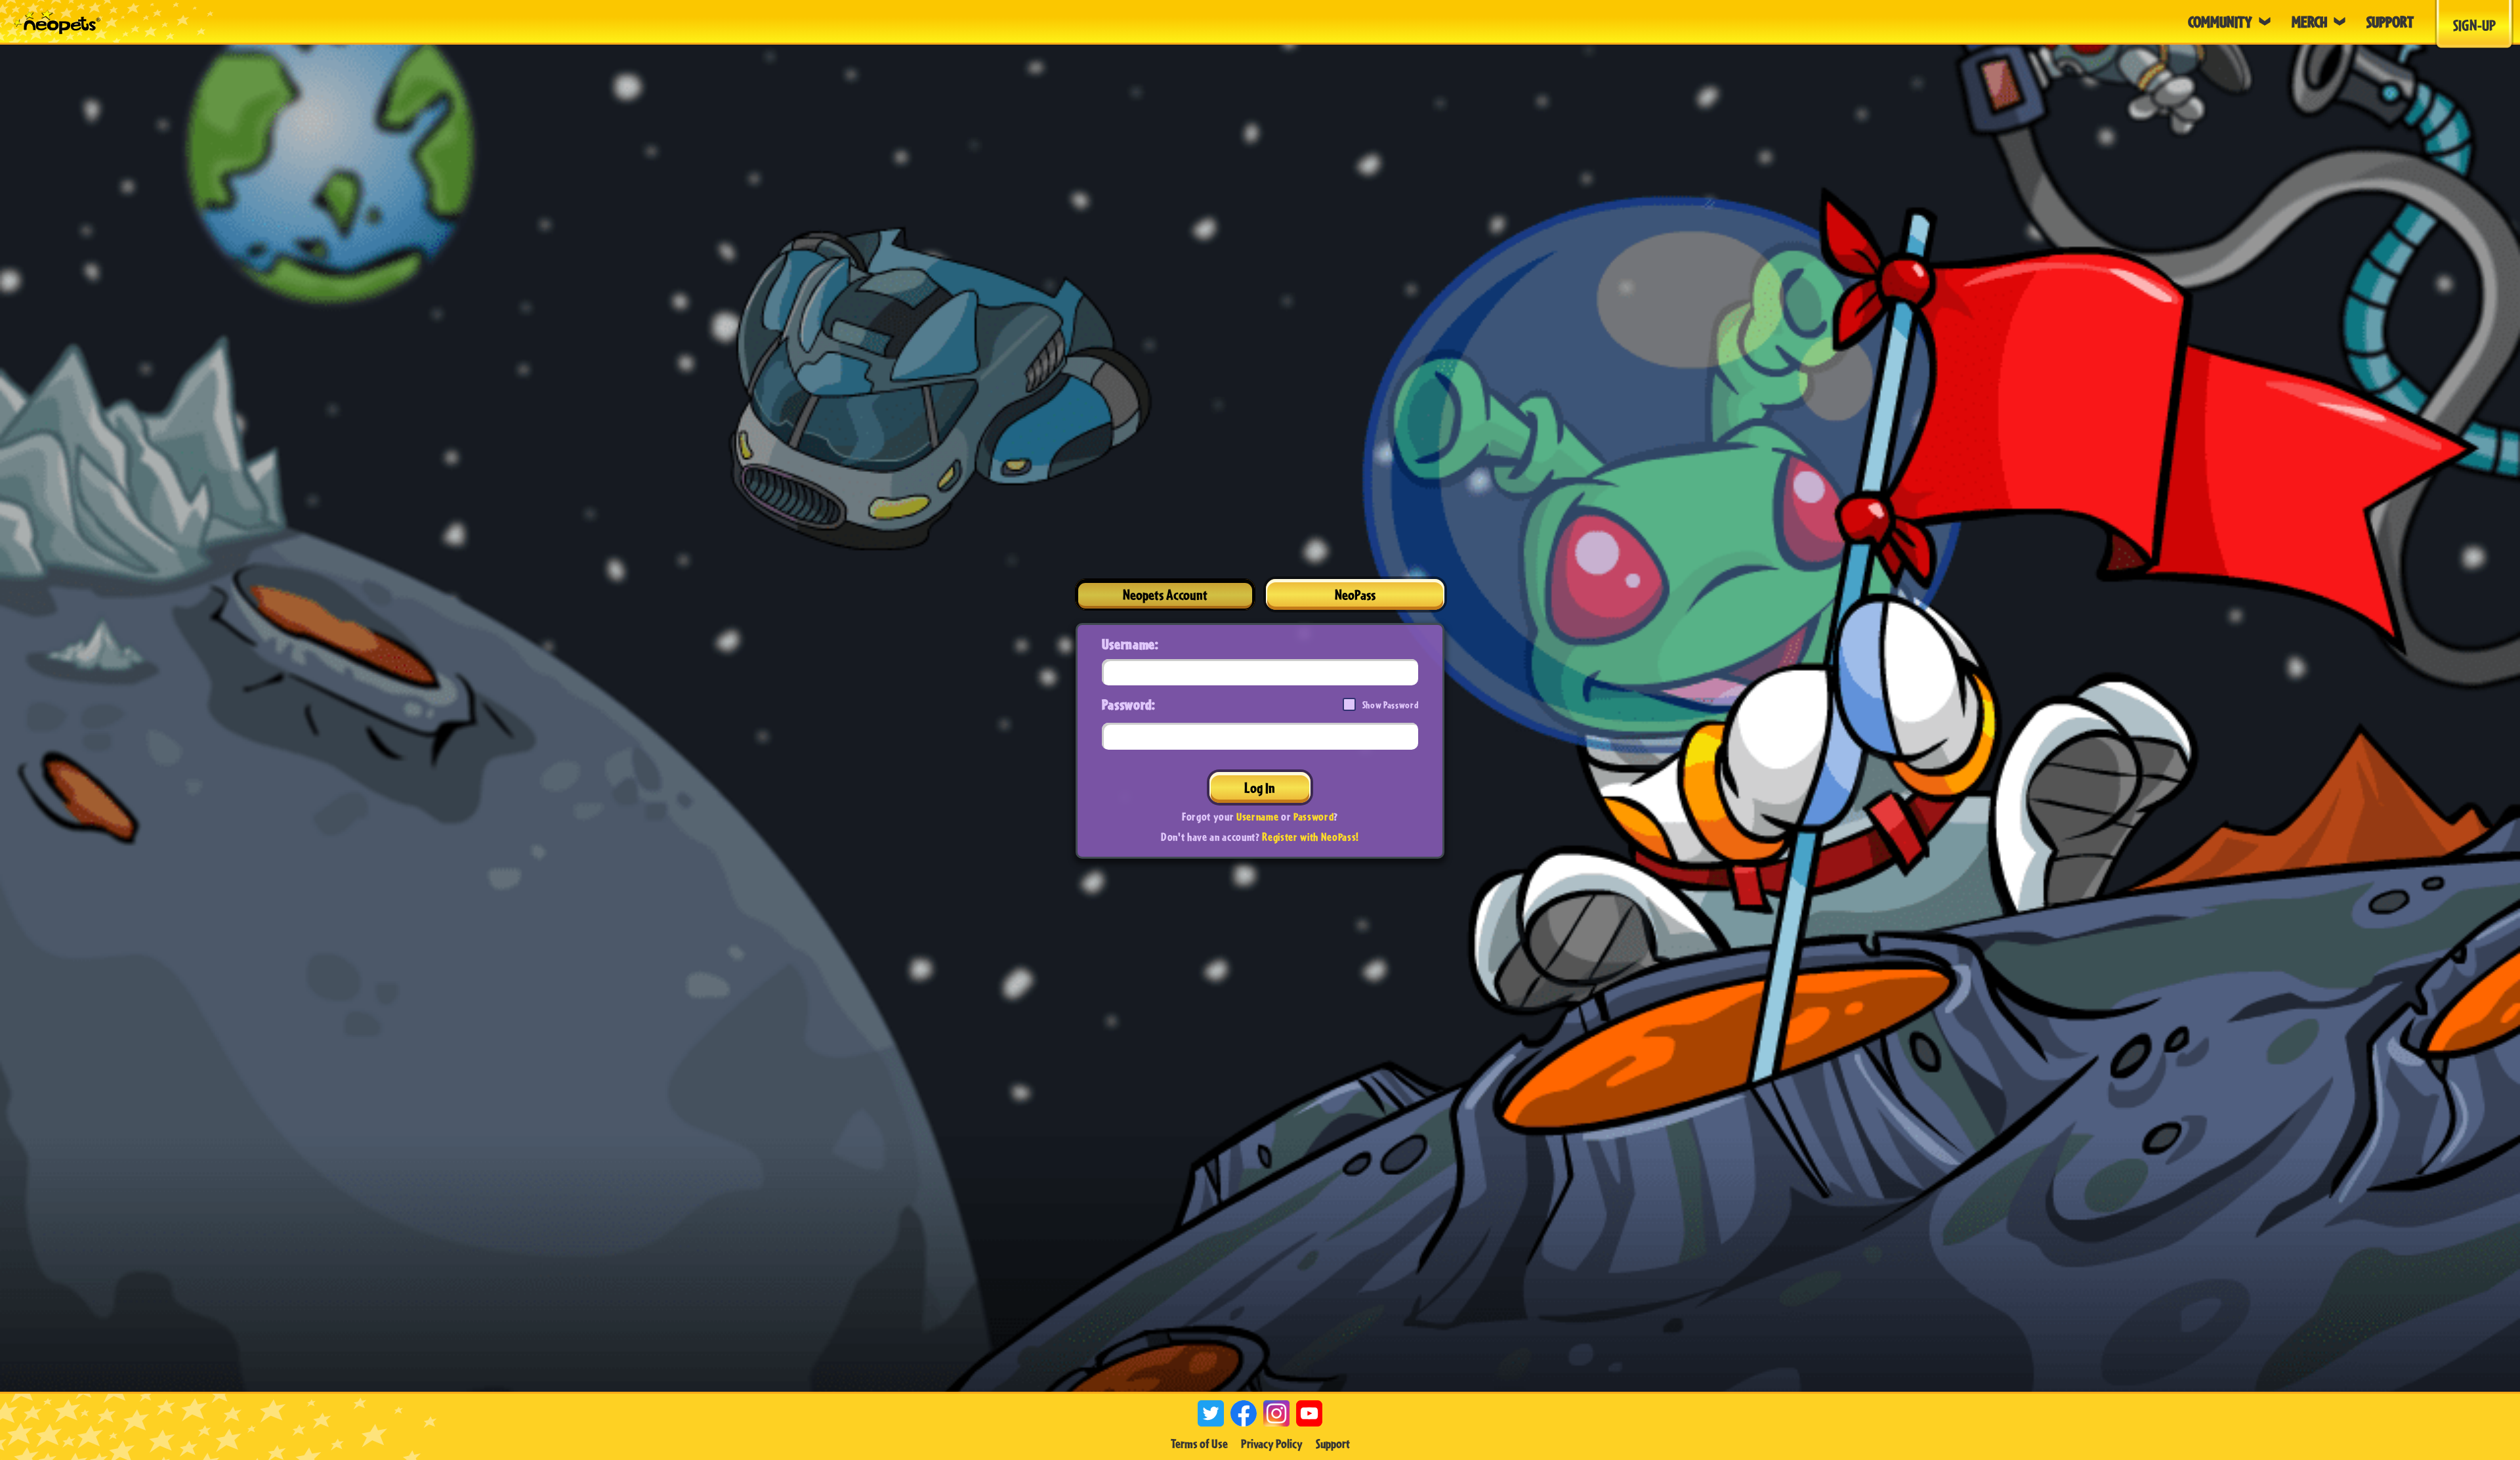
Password (1313, 816)
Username (1257, 816)
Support (1333, 1444)
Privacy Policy (1272, 1444)
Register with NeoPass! (1311, 837)
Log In (1260, 787)
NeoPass (1355, 594)
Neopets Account (1165, 594)
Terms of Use (1199, 1444)
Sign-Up (2474, 25)
